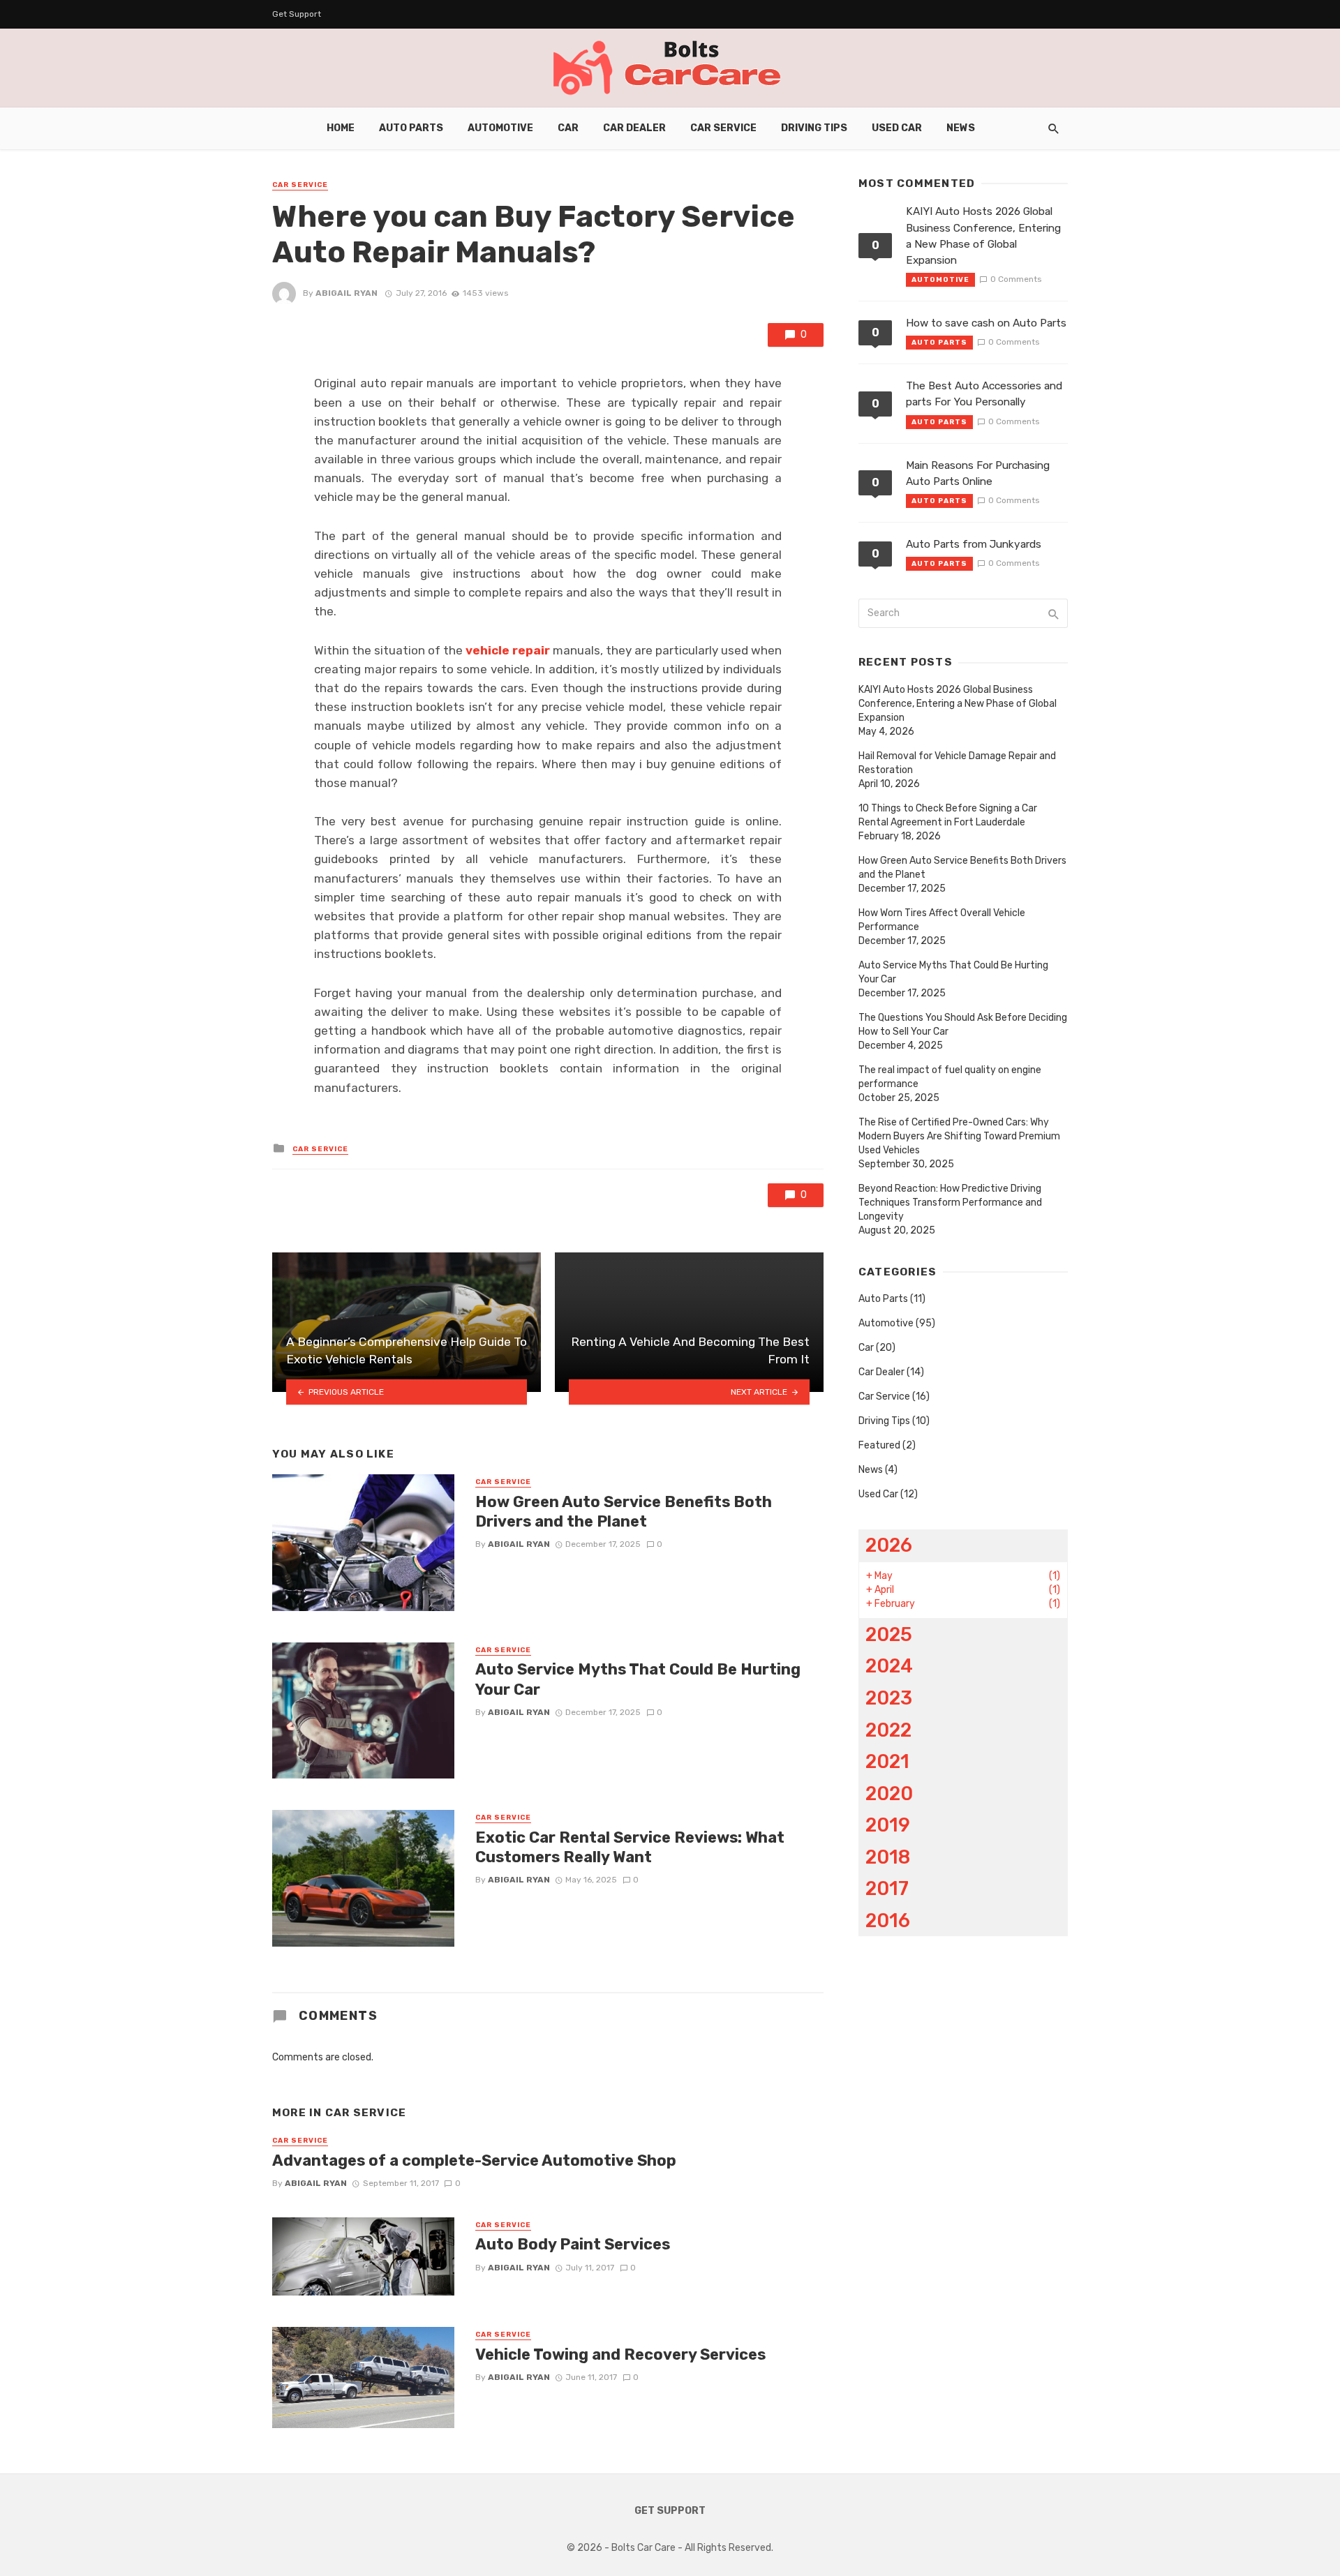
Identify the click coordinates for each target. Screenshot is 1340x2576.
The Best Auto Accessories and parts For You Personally (984, 394)
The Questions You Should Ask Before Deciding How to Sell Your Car (963, 1025)
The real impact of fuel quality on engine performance (950, 1077)
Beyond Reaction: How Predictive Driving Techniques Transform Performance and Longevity (950, 1203)
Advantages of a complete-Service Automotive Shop (474, 2161)
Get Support (297, 14)
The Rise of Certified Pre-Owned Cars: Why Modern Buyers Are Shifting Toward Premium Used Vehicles (959, 1136)
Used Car (897, 128)
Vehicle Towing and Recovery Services (620, 2354)
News (961, 128)
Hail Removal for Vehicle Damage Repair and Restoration (957, 763)
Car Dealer (634, 128)
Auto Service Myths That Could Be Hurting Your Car (638, 1679)
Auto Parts (411, 128)
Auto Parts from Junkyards (974, 544)
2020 (889, 1794)
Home (341, 128)
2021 (887, 1761)
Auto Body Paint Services (573, 2244)
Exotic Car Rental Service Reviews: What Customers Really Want (630, 1847)
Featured (879, 1445)
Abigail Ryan (347, 293)
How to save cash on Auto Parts (986, 323)
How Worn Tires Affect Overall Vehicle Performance (942, 920)
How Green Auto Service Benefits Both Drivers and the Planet (624, 1512)
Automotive (500, 128)
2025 (889, 1634)
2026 (889, 1545)
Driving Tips (814, 128)
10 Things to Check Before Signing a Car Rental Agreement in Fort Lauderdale (948, 815)
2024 (889, 1666)
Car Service (723, 128)
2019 (888, 1825)
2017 (887, 1888)
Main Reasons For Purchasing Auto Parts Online (978, 473)
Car (568, 128)
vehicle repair (506, 650)
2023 (889, 1698)
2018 (888, 1857)
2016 (888, 1920)
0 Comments (1016, 279)
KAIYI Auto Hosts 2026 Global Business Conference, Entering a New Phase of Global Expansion (983, 235)
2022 (888, 1730)
